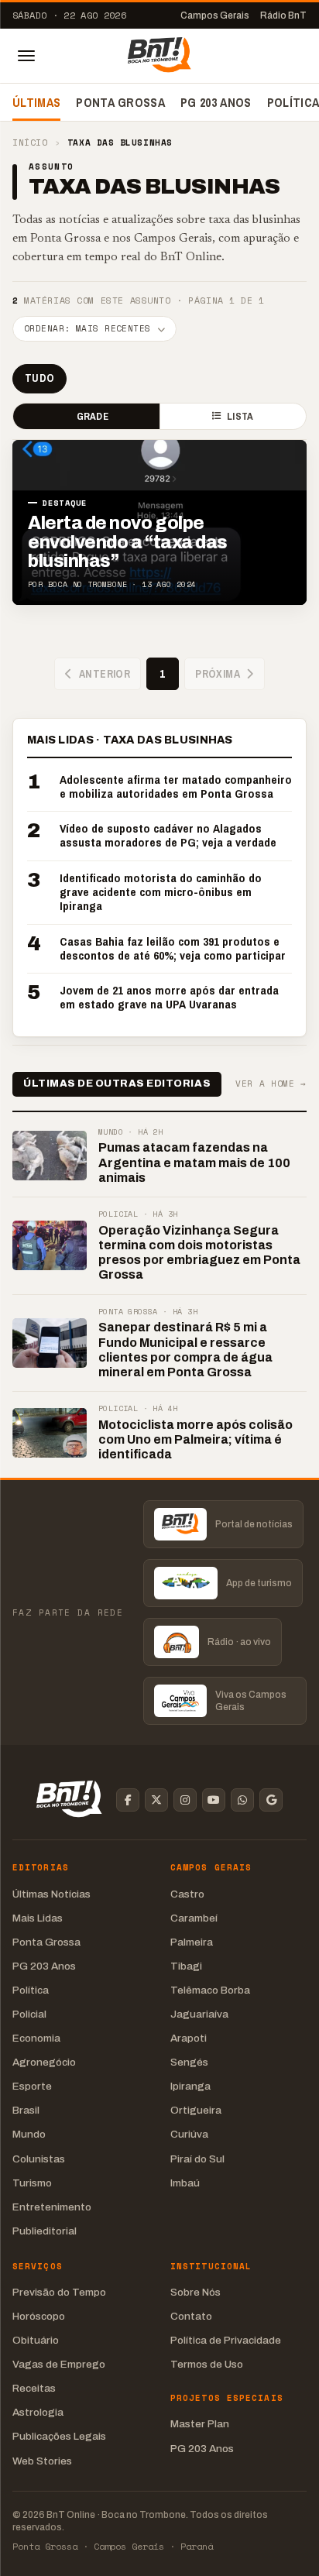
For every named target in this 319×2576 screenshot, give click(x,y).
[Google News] (271, 1800)
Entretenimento (52, 2207)
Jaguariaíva (199, 2014)
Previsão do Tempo (59, 2292)
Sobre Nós (196, 2292)
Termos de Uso (207, 2364)
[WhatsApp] (242, 1800)
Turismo (32, 2183)
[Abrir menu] (26, 56)
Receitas (34, 2388)
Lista (240, 416)
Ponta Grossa (120, 102)
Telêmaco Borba (210, 1990)
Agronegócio (44, 2062)
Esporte (32, 2086)
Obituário (36, 2340)
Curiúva (189, 2134)
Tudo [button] (39, 378)
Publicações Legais (59, 2436)
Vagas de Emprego (59, 2364)
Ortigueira (196, 2110)
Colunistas (39, 2159)
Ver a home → (271, 1084)
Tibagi (186, 1966)
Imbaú (185, 2183)
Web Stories (42, 2461)
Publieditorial (45, 2231)
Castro (187, 1894)
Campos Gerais (215, 15)
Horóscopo (39, 2316)
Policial (29, 2014)
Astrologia (38, 2412)
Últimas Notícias (51, 1894)
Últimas (36, 102)
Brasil (26, 2110)
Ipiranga (190, 2086)
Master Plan (200, 2424)
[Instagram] (185, 1800)
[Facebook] (128, 1800)
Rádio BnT (283, 15)
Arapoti (189, 2038)
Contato (191, 2316)
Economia (36, 2038)
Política (31, 1990)
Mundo (29, 2134)
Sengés (189, 2062)
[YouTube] (214, 1800)
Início (30, 143)
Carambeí (194, 1918)
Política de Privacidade (226, 2340)
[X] (156, 1800)
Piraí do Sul (197, 2159)
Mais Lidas (38, 1918)
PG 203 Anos (216, 102)
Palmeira (192, 1942)
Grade (93, 416)
